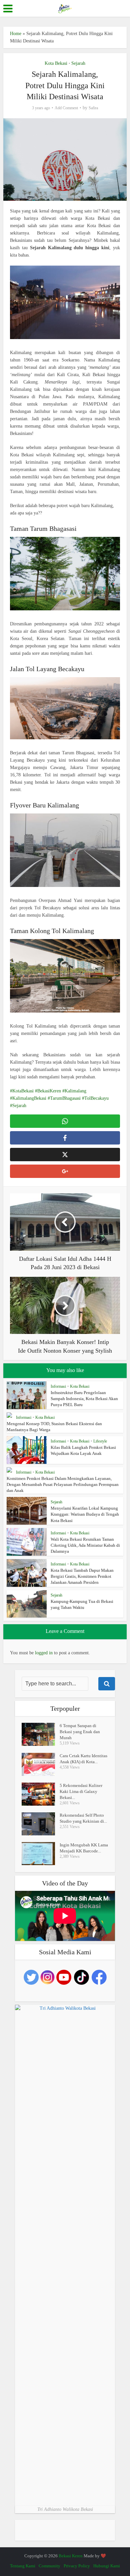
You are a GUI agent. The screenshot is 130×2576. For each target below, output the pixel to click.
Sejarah (78, 63)
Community (49, 2566)
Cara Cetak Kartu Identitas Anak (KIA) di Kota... (83, 1759)
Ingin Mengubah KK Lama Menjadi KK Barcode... (84, 1848)
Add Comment (66, 108)
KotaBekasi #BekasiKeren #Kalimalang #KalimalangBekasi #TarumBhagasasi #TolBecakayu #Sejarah (59, 1098)
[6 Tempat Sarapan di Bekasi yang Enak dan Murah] (41, 1734)
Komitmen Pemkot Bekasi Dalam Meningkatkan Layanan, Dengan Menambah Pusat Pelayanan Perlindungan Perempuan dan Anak (63, 1484)
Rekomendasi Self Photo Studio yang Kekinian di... (83, 1818)
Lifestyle (100, 1441)
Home (16, 34)
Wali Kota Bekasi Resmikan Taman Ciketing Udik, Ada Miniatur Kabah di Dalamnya (85, 1545)
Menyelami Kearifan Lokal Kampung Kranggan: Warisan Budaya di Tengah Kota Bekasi (85, 1514)
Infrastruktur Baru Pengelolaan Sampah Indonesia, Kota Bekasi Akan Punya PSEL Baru (84, 1399)
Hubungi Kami (107, 2566)
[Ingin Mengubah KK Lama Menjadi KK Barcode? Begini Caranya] (41, 1854)
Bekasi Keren (71, 2556)
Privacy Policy (77, 2566)
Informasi (58, 1386)
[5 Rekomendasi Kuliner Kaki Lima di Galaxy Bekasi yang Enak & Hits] (41, 1794)
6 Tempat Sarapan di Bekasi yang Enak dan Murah (80, 1732)
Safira (93, 108)
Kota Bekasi (56, 63)
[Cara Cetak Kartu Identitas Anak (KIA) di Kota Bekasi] (41, 1764)
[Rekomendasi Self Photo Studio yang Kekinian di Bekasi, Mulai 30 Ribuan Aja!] (41, 1824)
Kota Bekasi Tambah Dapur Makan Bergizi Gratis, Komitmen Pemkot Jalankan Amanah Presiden (82, 1576)
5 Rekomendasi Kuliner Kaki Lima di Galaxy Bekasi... (81, 1791)
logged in (44, 1653)
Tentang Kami (23, 2566)
